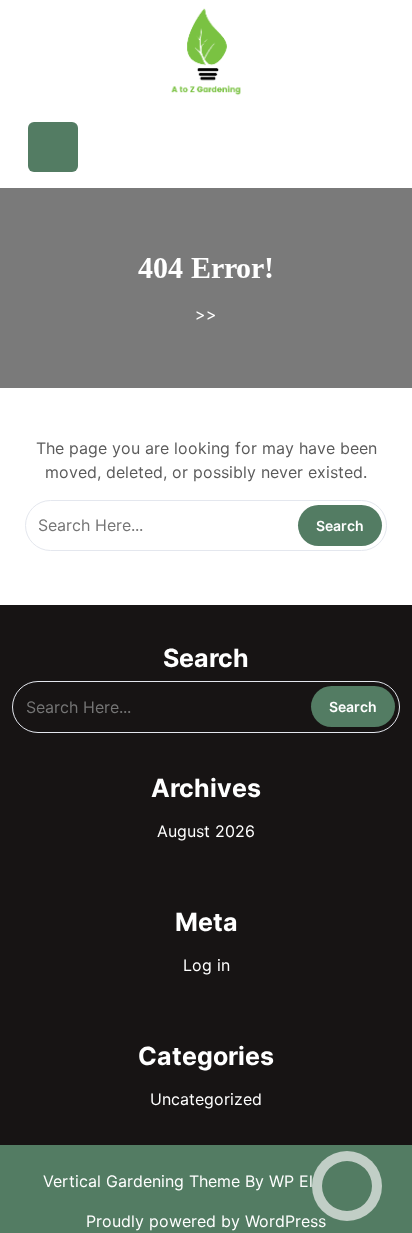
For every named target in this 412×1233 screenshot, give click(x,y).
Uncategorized (206, 1099)
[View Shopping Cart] (268, 147)
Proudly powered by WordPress (206, 1221)
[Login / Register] (329, 147)
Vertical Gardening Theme (144, 1181)
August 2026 (206, 831)
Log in (206, 965)
